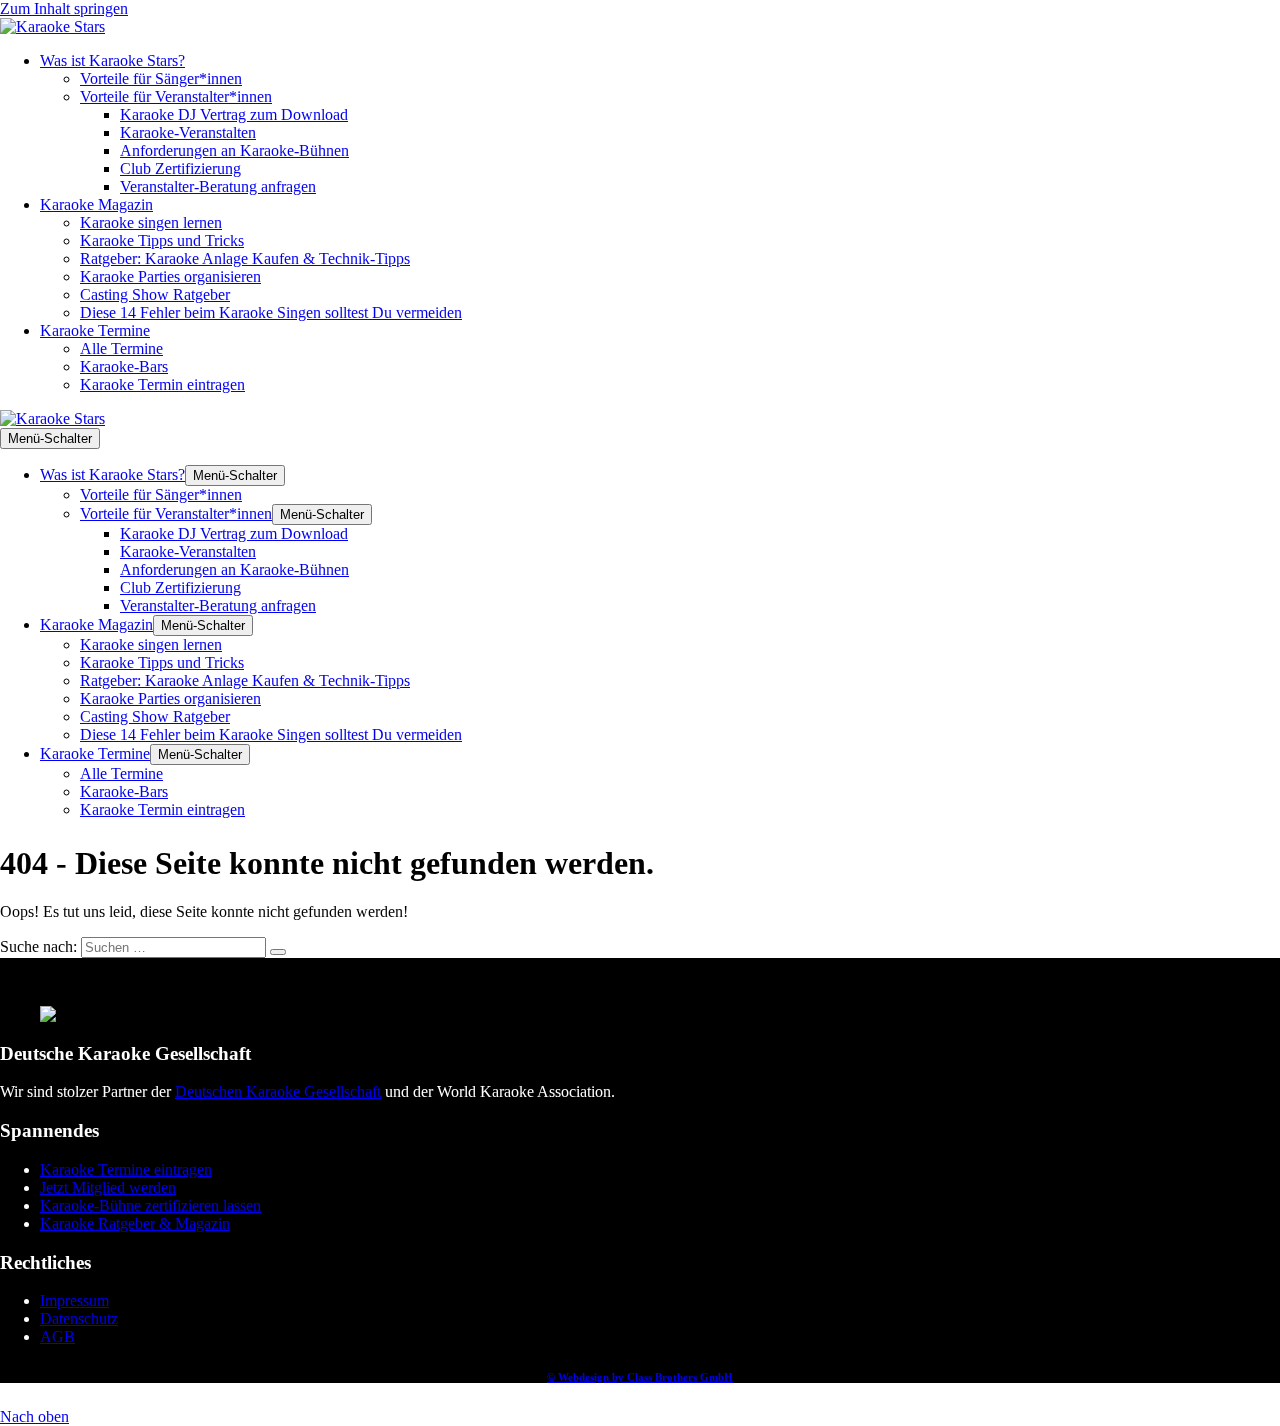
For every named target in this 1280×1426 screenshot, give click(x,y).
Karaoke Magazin (96, 204)
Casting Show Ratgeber (155, 294)
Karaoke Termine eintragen (126, 1169)
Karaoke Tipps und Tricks (162, 240)
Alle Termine (121, 348)
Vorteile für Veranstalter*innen (176, 96)
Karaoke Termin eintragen (162, 384)
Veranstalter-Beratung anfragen (218, 186)
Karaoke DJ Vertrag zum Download (234, 114)
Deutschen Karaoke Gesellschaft (278, 1091)
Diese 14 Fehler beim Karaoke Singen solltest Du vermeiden (271, 312)
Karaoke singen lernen (151, 222)
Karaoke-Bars (124, 366)
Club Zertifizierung (180, 168)
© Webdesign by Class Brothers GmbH (640, 1377)
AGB (57, 1336)
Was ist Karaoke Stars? (112, 60)
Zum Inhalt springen (64, 8)
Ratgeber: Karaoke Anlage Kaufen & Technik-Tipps (245, 258)
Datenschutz (79, 1318)
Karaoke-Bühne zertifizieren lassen (150, 1205)
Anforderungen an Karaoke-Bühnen (234, 150)
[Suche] (278, 952)
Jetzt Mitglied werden (108, 1187)
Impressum (74, 1300)
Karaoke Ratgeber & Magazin (135, 1223)
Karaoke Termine (95, 330)
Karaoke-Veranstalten (188, 132)
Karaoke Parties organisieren (170, 276)
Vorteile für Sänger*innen (161, 78)
